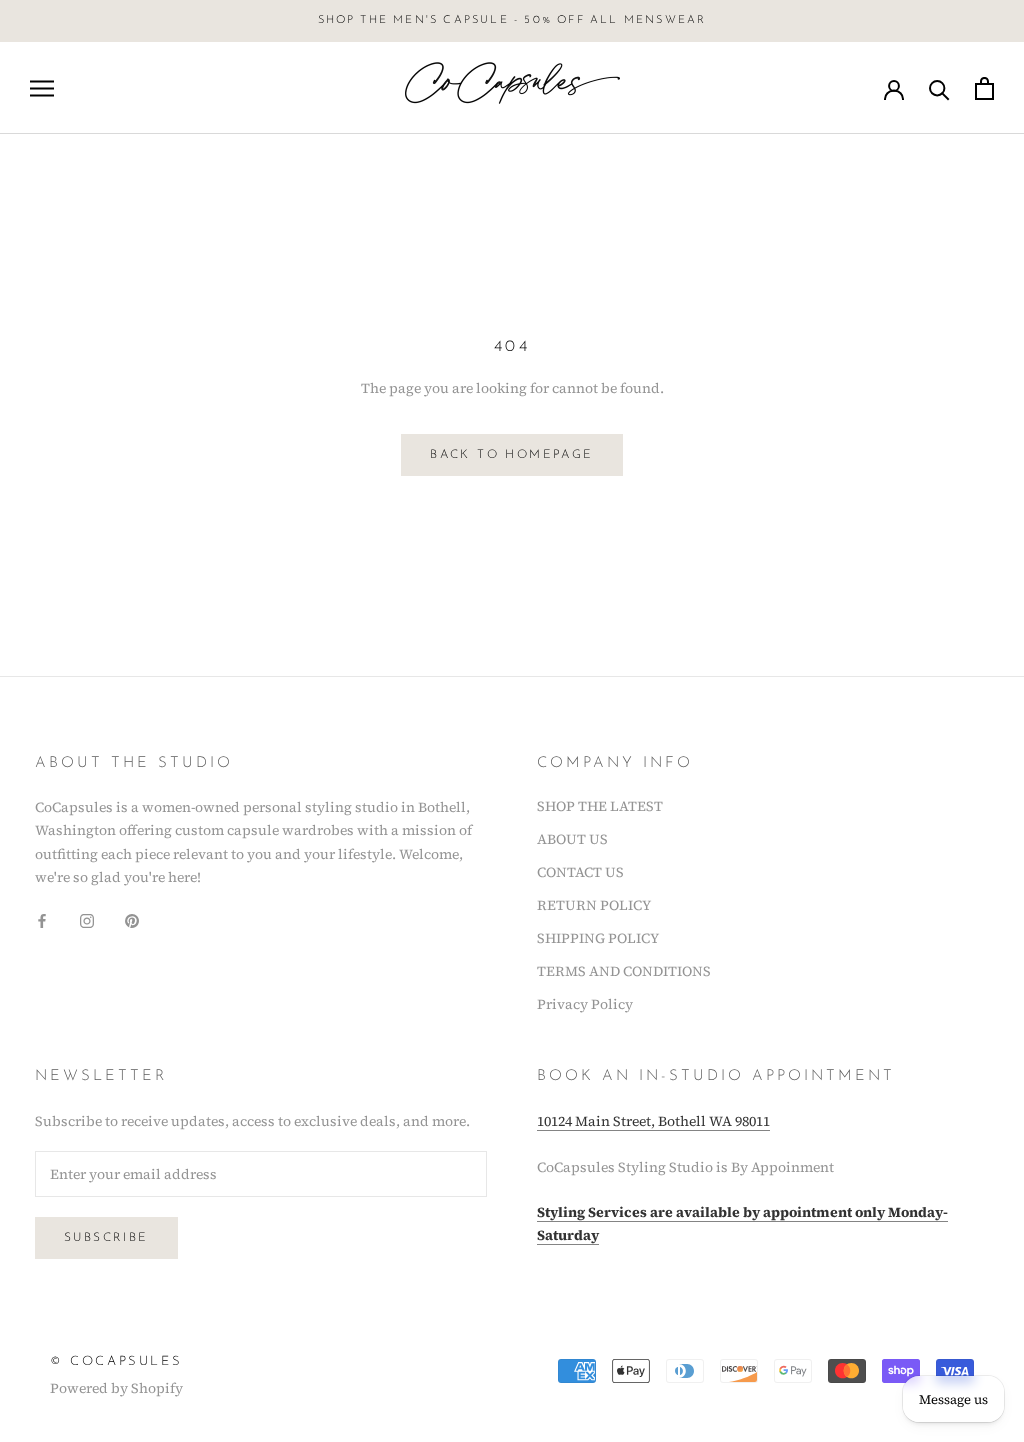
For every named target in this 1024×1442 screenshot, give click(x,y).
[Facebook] (42, 920)
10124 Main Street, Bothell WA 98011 (653, 1121)
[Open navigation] (42, 88)
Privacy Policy (585, 1004)
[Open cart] (984, 88)
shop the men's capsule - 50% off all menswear (512, 20)
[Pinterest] (132, 920)
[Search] (939, 88)
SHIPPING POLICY (598, 938)
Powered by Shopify (116, 1388)
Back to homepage (511, 455)
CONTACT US (580, 872)
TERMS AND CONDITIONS (624, 971)
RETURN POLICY (594, 905)
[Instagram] (87, 920)
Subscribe (106, 1238)
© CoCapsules (116, 1361)
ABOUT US (572, 839)
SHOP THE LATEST (600, 806)
